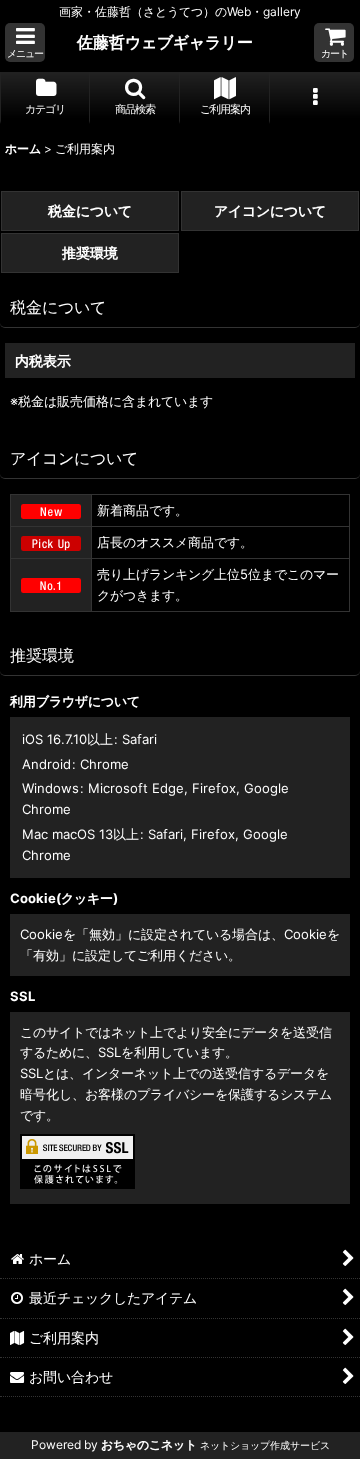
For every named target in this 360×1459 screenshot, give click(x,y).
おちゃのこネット (149, 1444)
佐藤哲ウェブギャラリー (165, 42)
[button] (25, 42)
